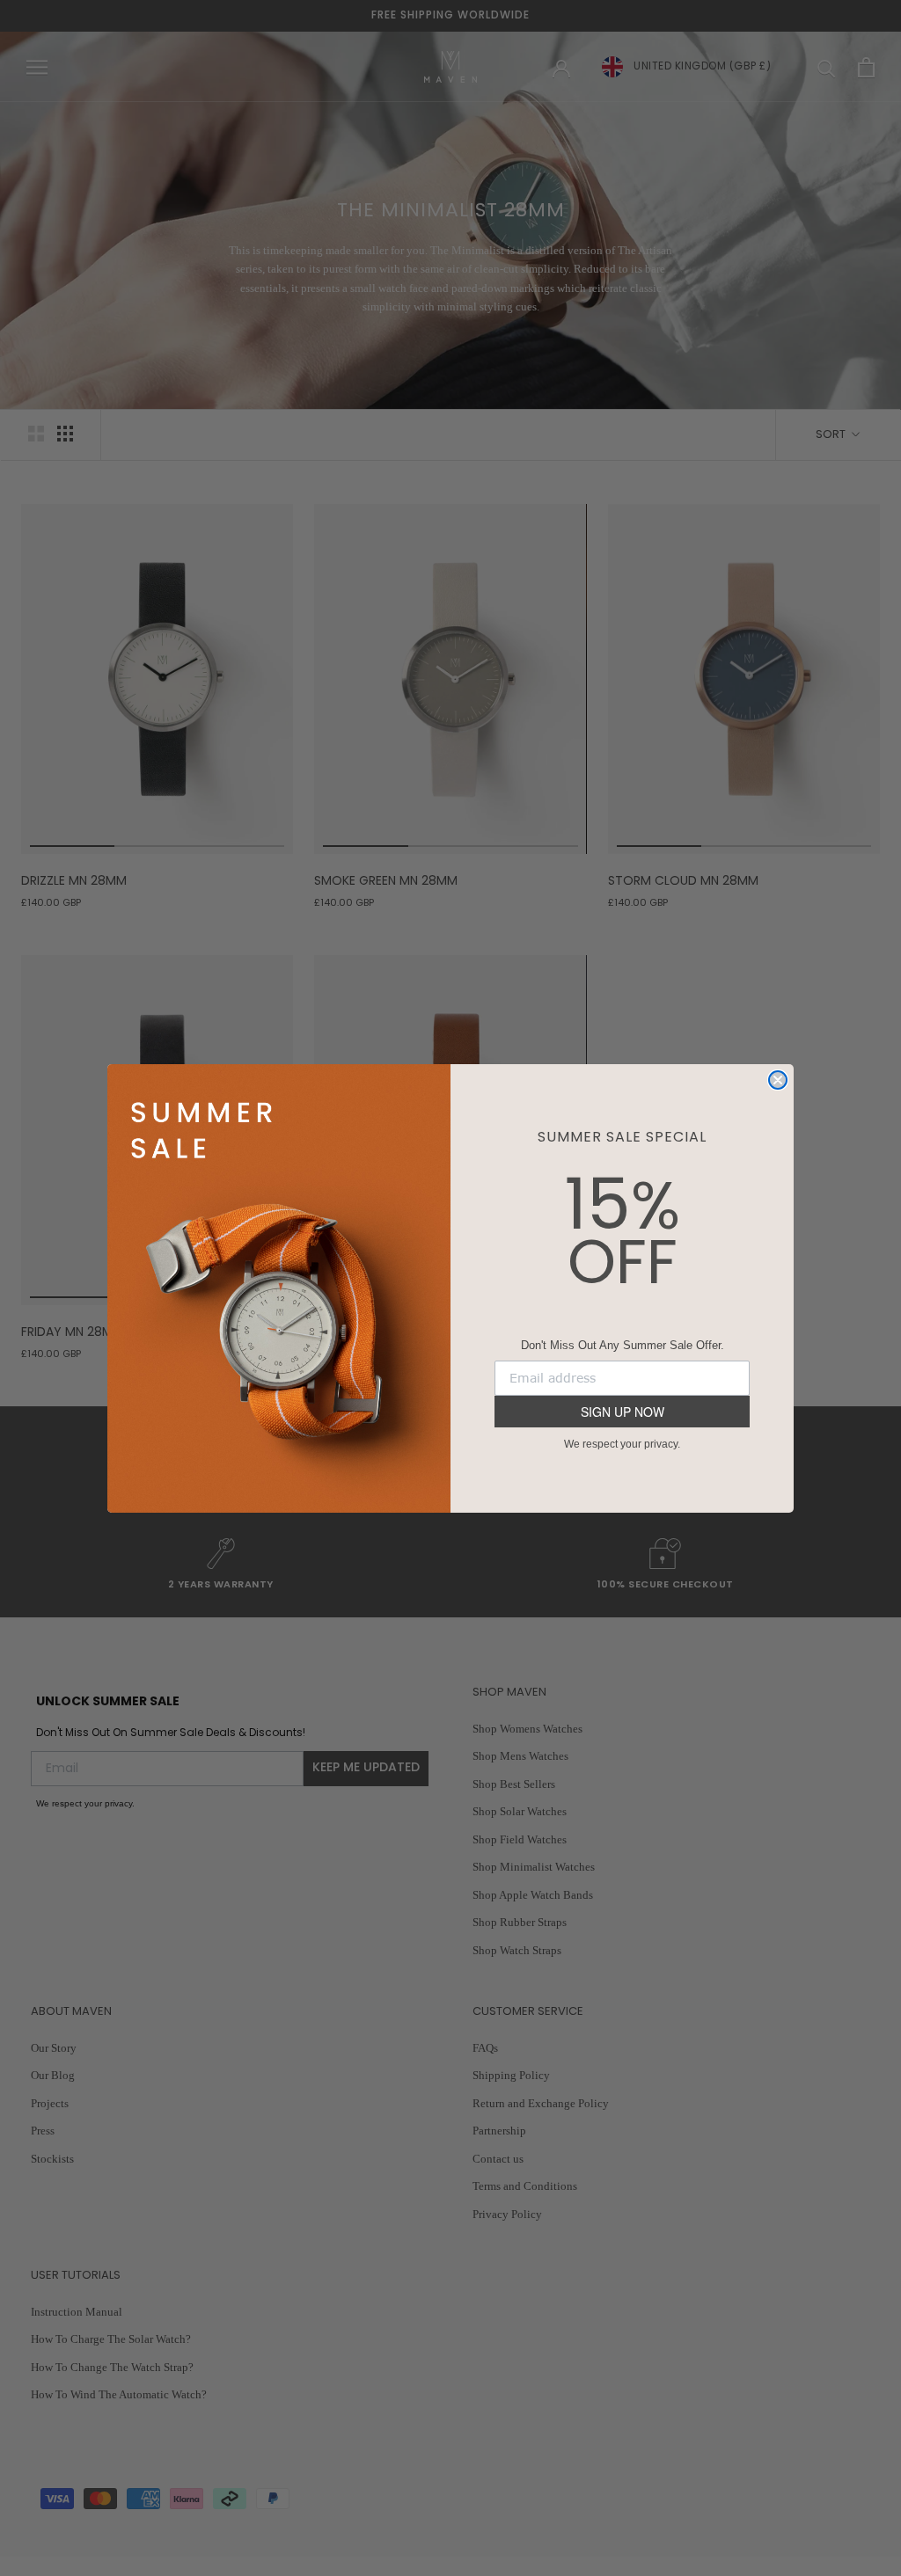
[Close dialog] (778, 1080)
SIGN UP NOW (623, 1412)
